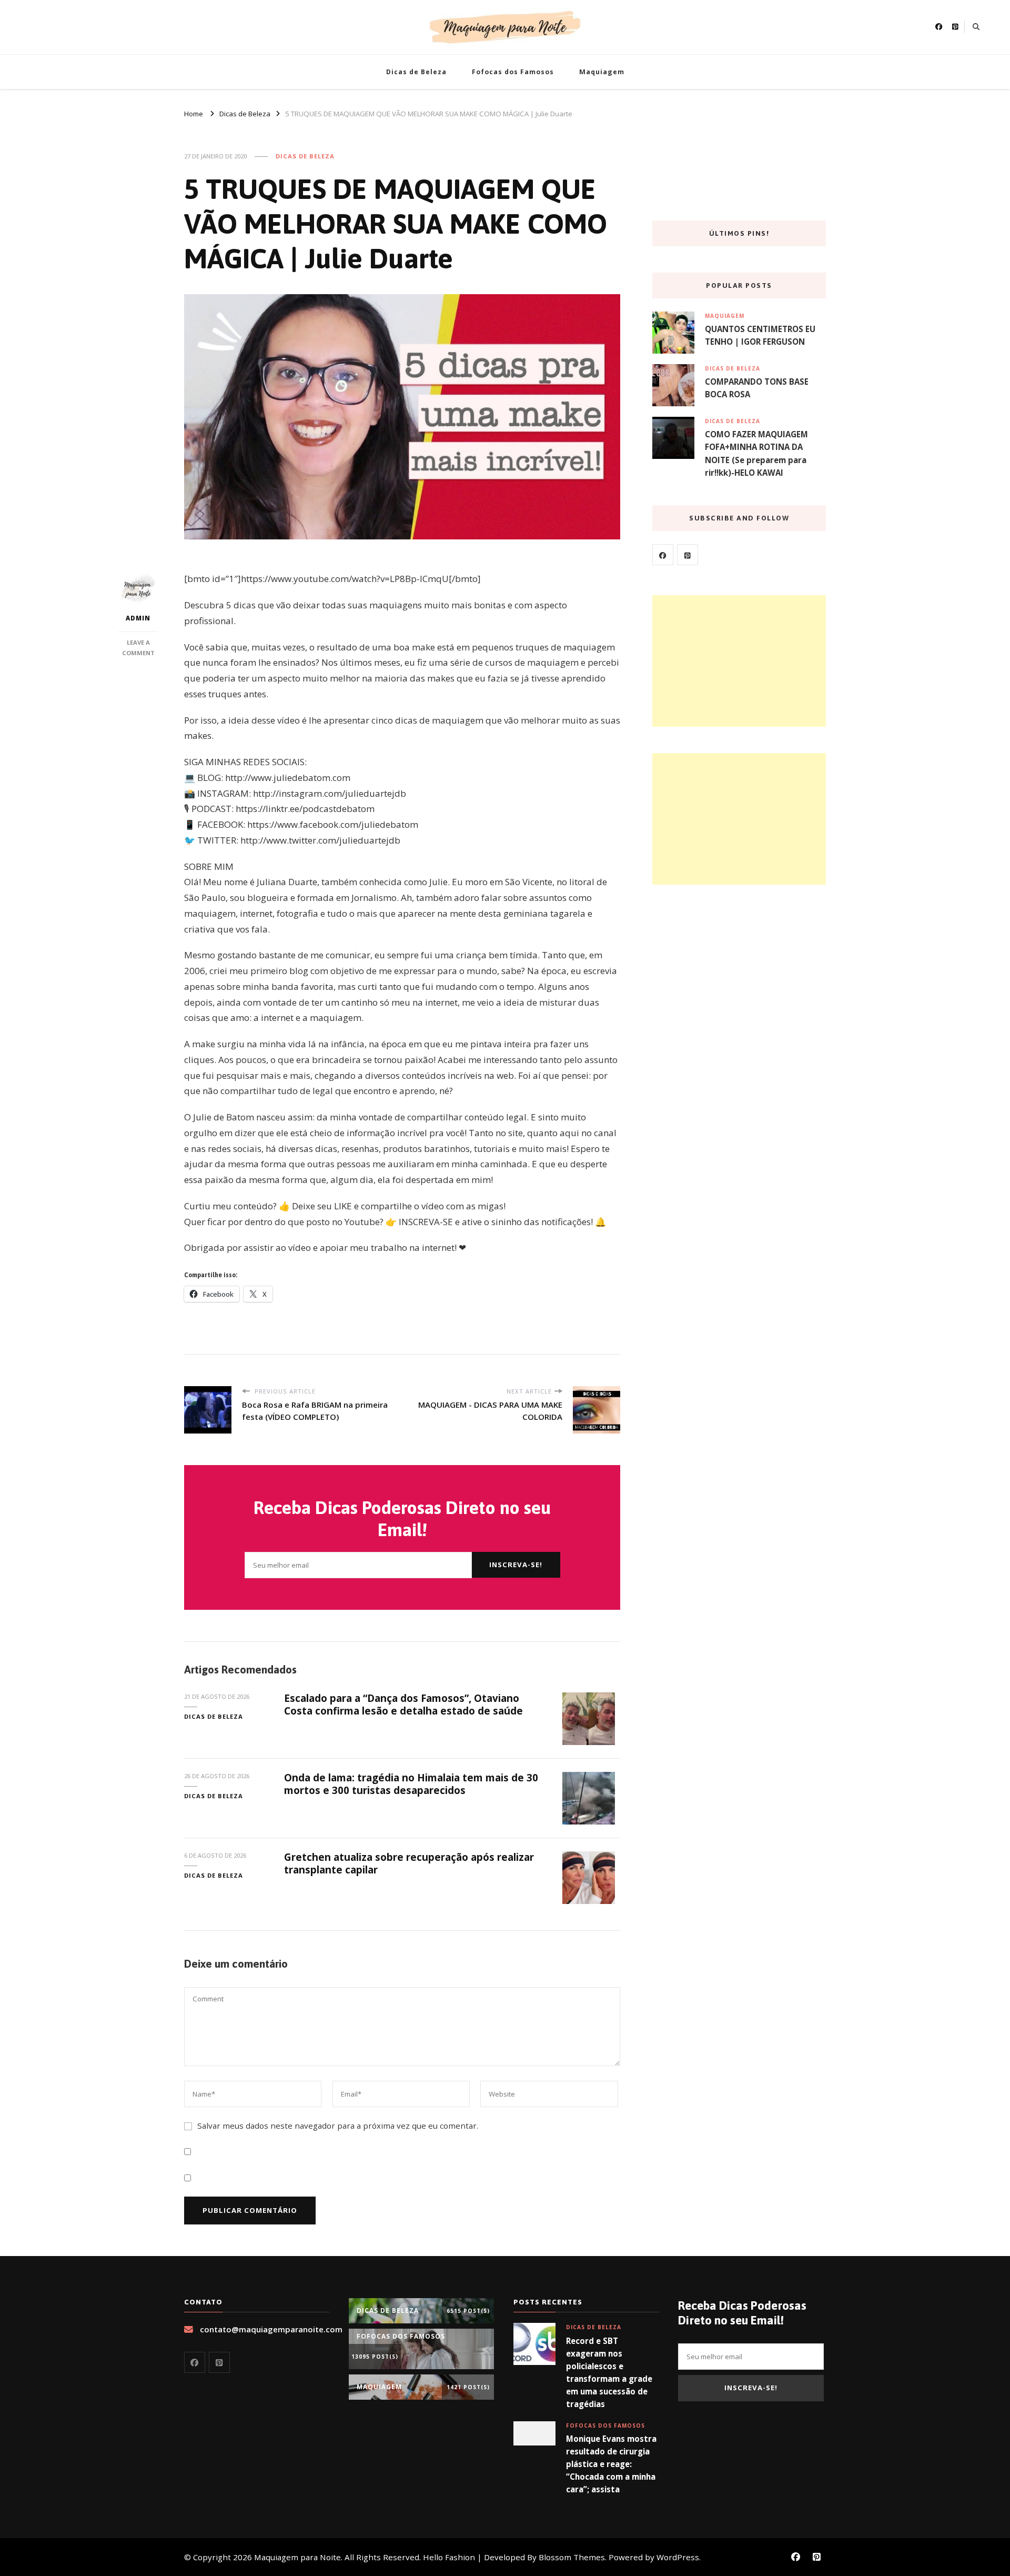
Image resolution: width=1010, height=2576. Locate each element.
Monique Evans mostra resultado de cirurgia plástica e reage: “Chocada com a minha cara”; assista (611, 2464)
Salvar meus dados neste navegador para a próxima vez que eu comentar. (338, 2126)
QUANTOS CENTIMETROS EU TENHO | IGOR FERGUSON (760, 335)
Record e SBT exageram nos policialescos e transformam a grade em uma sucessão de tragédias (609, 2373)
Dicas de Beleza (416, 72)
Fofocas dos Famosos (513, 72)
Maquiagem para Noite (297, 2557)
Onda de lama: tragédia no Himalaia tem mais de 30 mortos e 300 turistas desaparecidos (411, 1784)
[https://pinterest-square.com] (688, 555)
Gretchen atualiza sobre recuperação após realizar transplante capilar (409, 1863)
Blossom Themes (572, 2557)
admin (138, 618)
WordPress (678, 2557)
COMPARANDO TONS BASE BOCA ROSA (757, 388)
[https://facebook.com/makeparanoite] (663, 555)
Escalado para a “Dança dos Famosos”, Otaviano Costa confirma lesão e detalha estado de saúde (403, 1704)
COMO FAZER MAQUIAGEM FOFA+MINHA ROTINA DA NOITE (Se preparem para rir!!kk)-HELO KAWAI (756, 453)
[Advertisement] (739, 661)
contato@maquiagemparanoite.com (271, 2329)
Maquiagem (602, 72)
